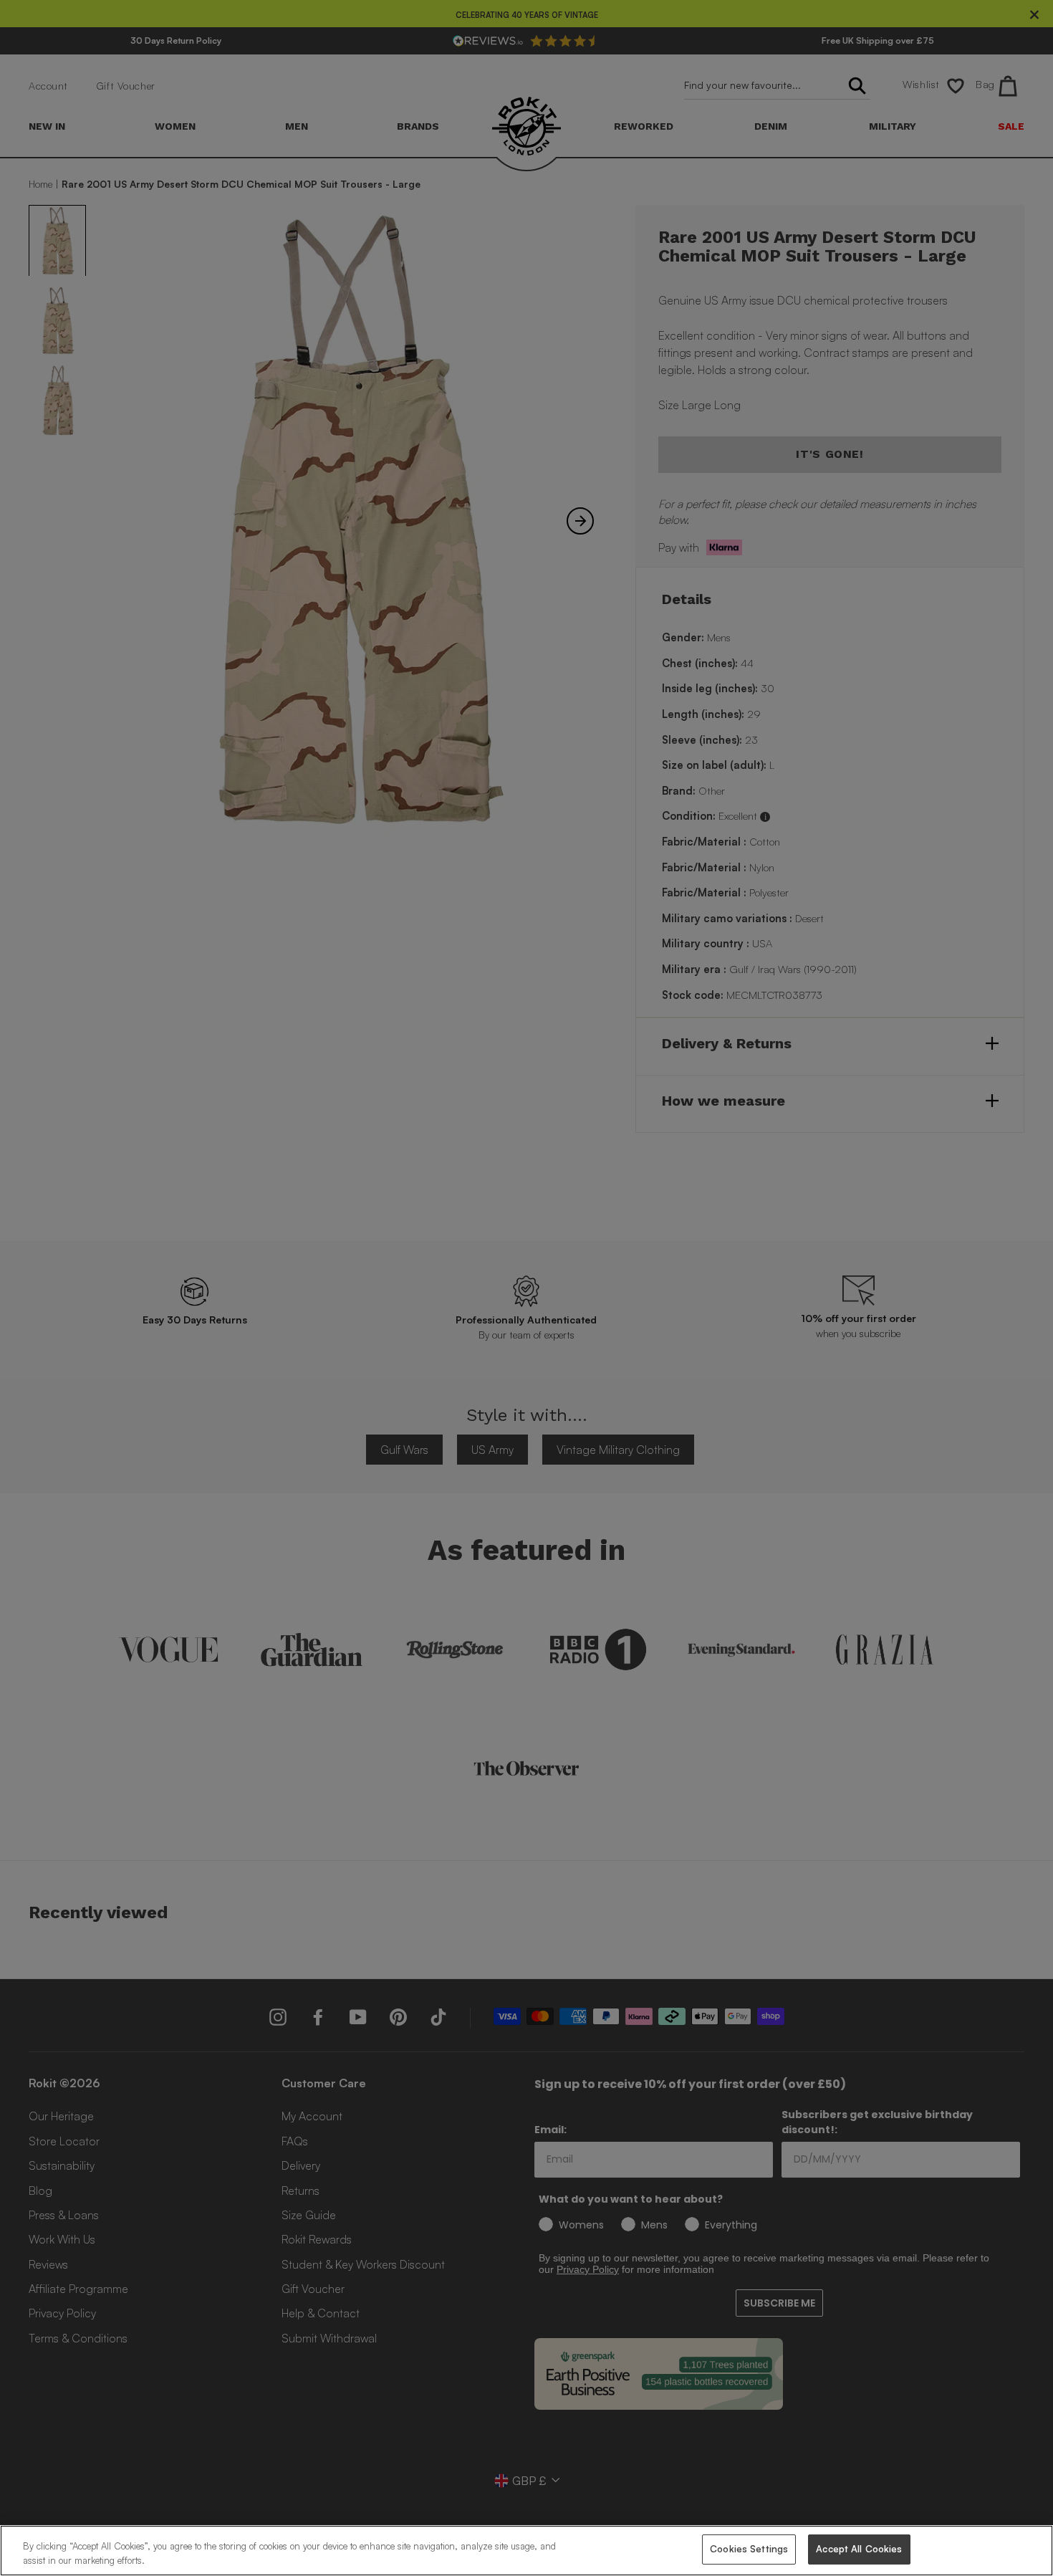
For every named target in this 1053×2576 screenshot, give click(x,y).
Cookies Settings (749, 2549)
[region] (526, 2551)
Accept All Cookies (859, 2549)
